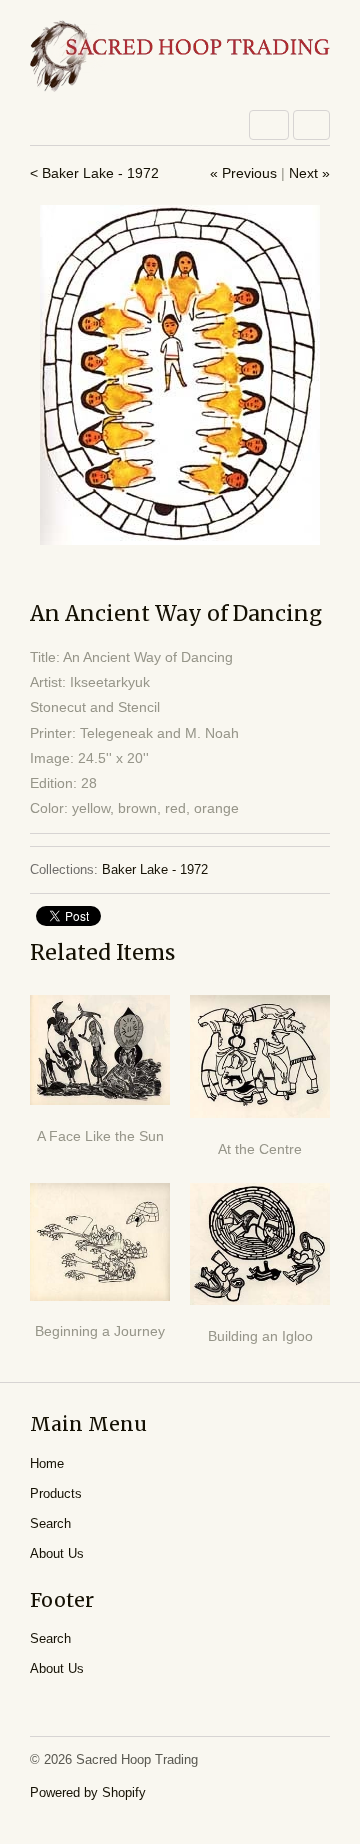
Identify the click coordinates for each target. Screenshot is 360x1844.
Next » (309, 173)
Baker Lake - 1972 (155, 869)
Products (56, 1493)
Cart (311, 125)
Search (50, 1523)
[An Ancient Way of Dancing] (180, 375)
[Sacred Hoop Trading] (180, 57)
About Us (57, 1553)
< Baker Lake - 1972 (94, 173)
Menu (269, 125)
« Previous (243, 173)
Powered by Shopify (88, 1792)
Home (47, 1463)
